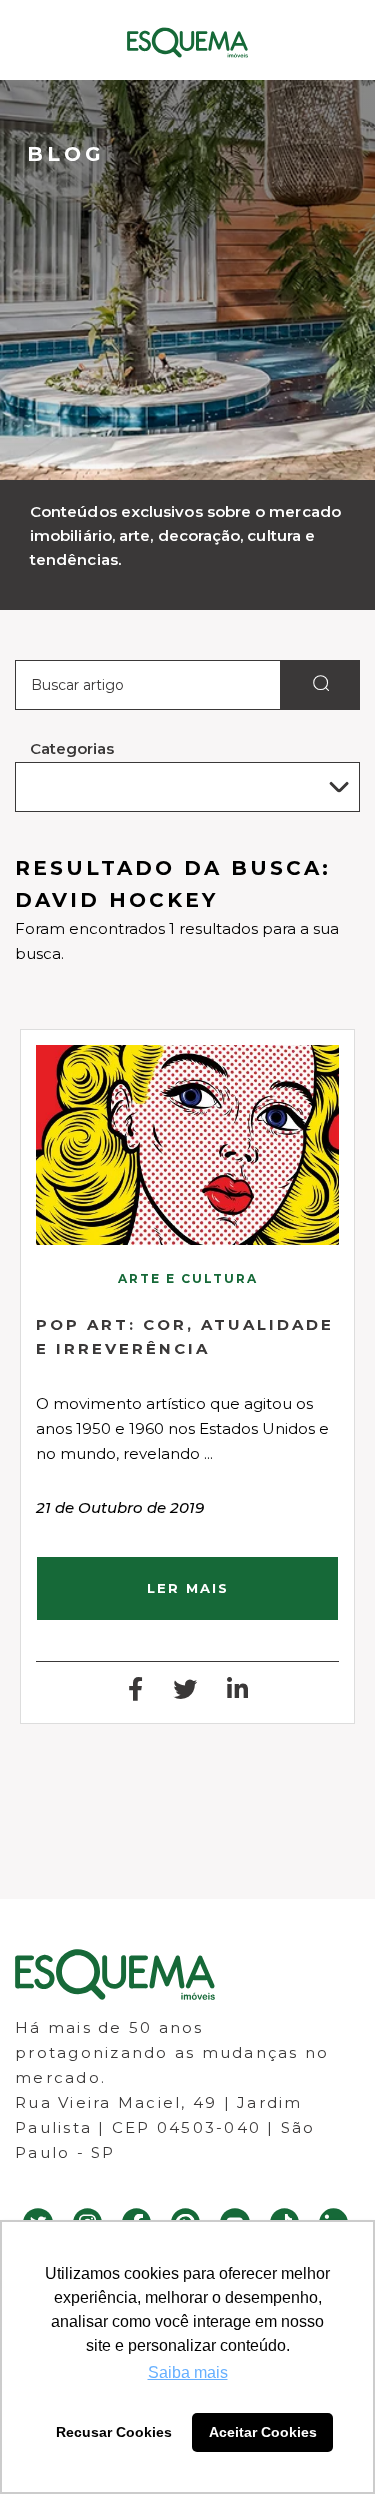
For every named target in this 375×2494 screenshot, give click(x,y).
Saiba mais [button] (188, 2372)
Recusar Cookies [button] (114, 2432)
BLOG (66, 154)
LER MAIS (188, 1588)
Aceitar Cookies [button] (263, 2432)
